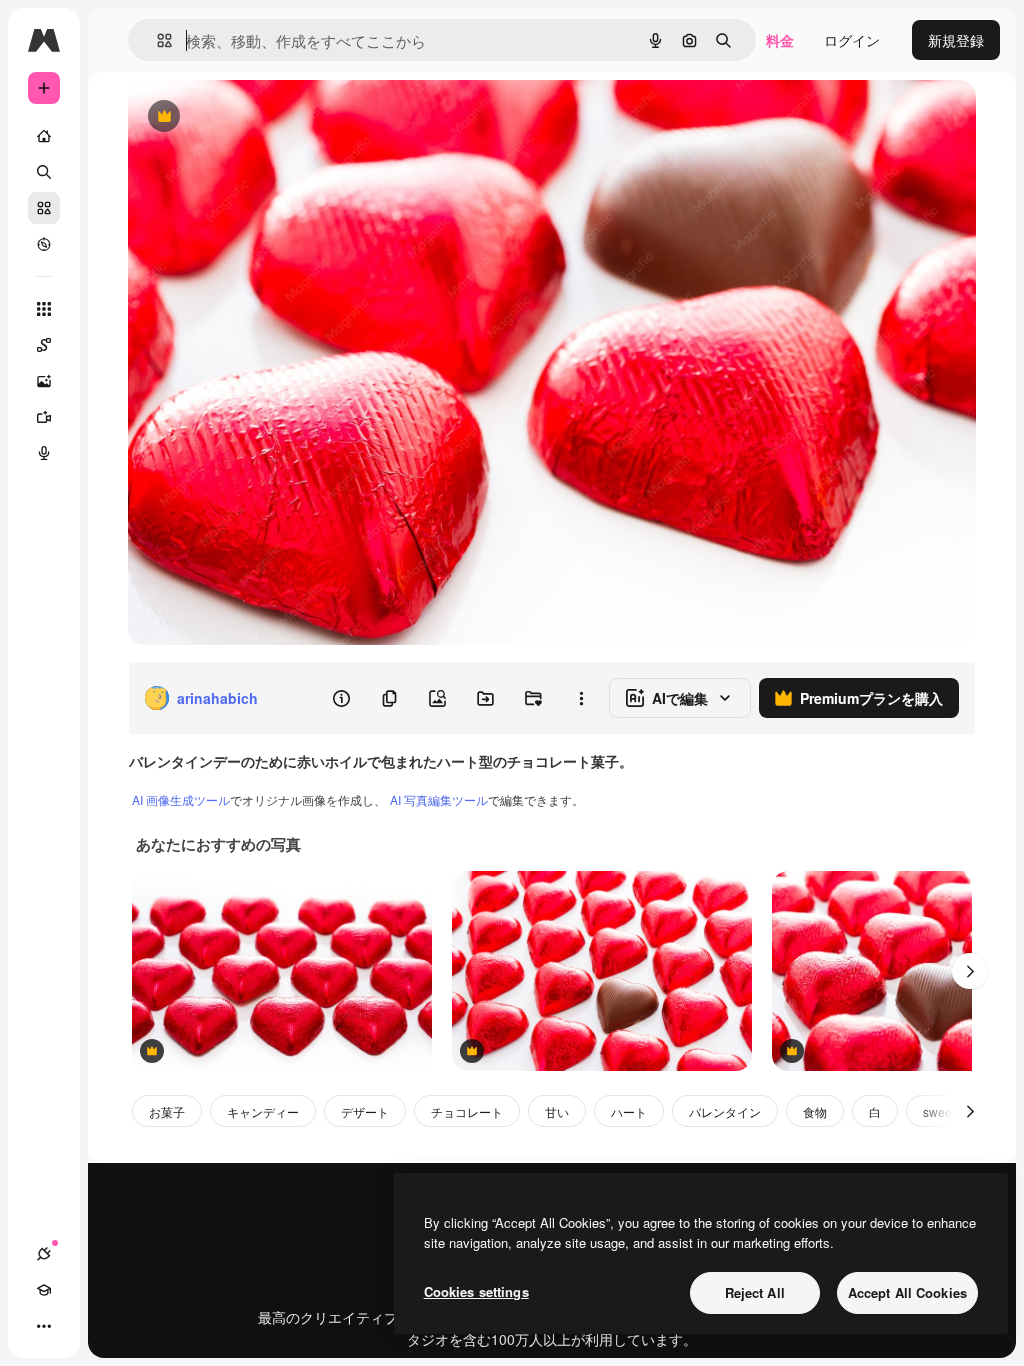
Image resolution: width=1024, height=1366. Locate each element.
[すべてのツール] (44, 309)
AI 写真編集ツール (439, 799)
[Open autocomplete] (156, 40)
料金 (780, 40)
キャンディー (263, 1111)
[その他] (44, 1326)
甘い (557, 1111)
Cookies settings (476, 1291)
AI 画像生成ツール (181, 799)
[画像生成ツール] (44, 381)
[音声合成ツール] (44, 453)
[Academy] (44, 1290)
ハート (629, 1111)
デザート (365, 1111)
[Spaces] (44, 345)
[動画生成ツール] (44, 417)
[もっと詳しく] (44, 244)
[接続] (44, 1254)
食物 (815, 1111)
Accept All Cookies (907, 1292)
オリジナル (265, 117)
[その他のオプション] (581, 698)
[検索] (44, 172)
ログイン (852, 40)
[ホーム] (44, 136)
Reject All (755, 1292)
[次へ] (970, 971)
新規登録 (956, 40)
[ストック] (44, 208)
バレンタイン (725, 1111)
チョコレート (467, 1111)
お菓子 (167, 1111)
